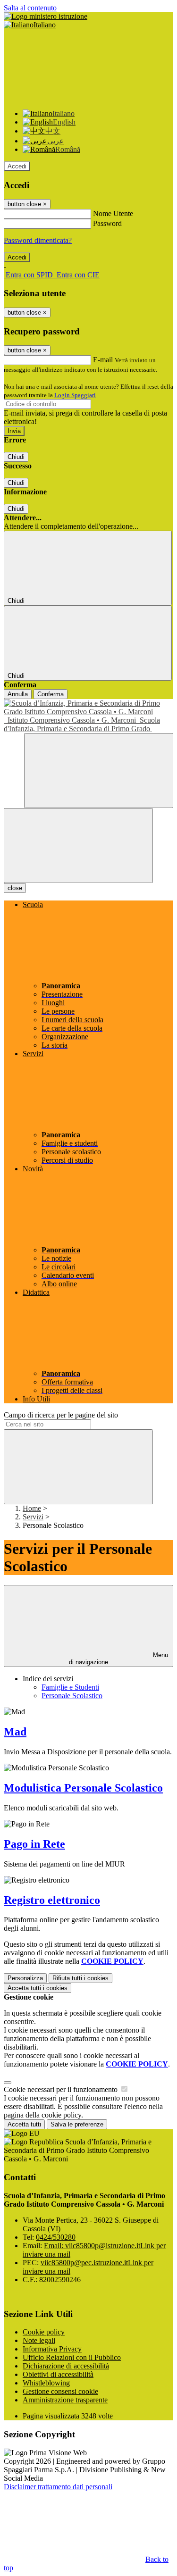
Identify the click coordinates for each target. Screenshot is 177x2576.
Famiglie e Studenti (70, 1687)
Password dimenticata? (38, 240)
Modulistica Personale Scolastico (83, 1788)
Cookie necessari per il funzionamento (62, 2089)
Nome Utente (113, 213)
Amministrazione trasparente (65, 2400)
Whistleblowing (46, 2383)
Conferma (51, 694)
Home (32, 1508)
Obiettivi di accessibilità (58, 2374)
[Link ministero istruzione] (46, 16)
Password (107, 223)
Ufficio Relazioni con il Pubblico (72, 2357)
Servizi (33, 1517)
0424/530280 (56, 2237)
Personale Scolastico (72, 1696)
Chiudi (16, 457)
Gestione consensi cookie (60, 2391)
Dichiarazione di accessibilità (66, 2366)
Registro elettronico (52, 1900)
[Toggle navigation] (78, 846)
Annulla (18, 694)
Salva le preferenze (77, 2124)
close (15, 888)
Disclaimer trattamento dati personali (58, 2487)
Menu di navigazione (118, 1659)
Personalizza (25, 1978)
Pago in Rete (34, 1844)
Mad (15, 1732)
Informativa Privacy (52, 2349)
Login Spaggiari (75, 395)
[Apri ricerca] (99, 771)
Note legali (39, 2340)
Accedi (17, 166)
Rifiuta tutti (80, 1978)
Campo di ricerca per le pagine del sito (61, 1415)
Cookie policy (44, 2332)
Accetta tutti (38, 1988)
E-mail (103, 360)
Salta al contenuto (30, 8)
